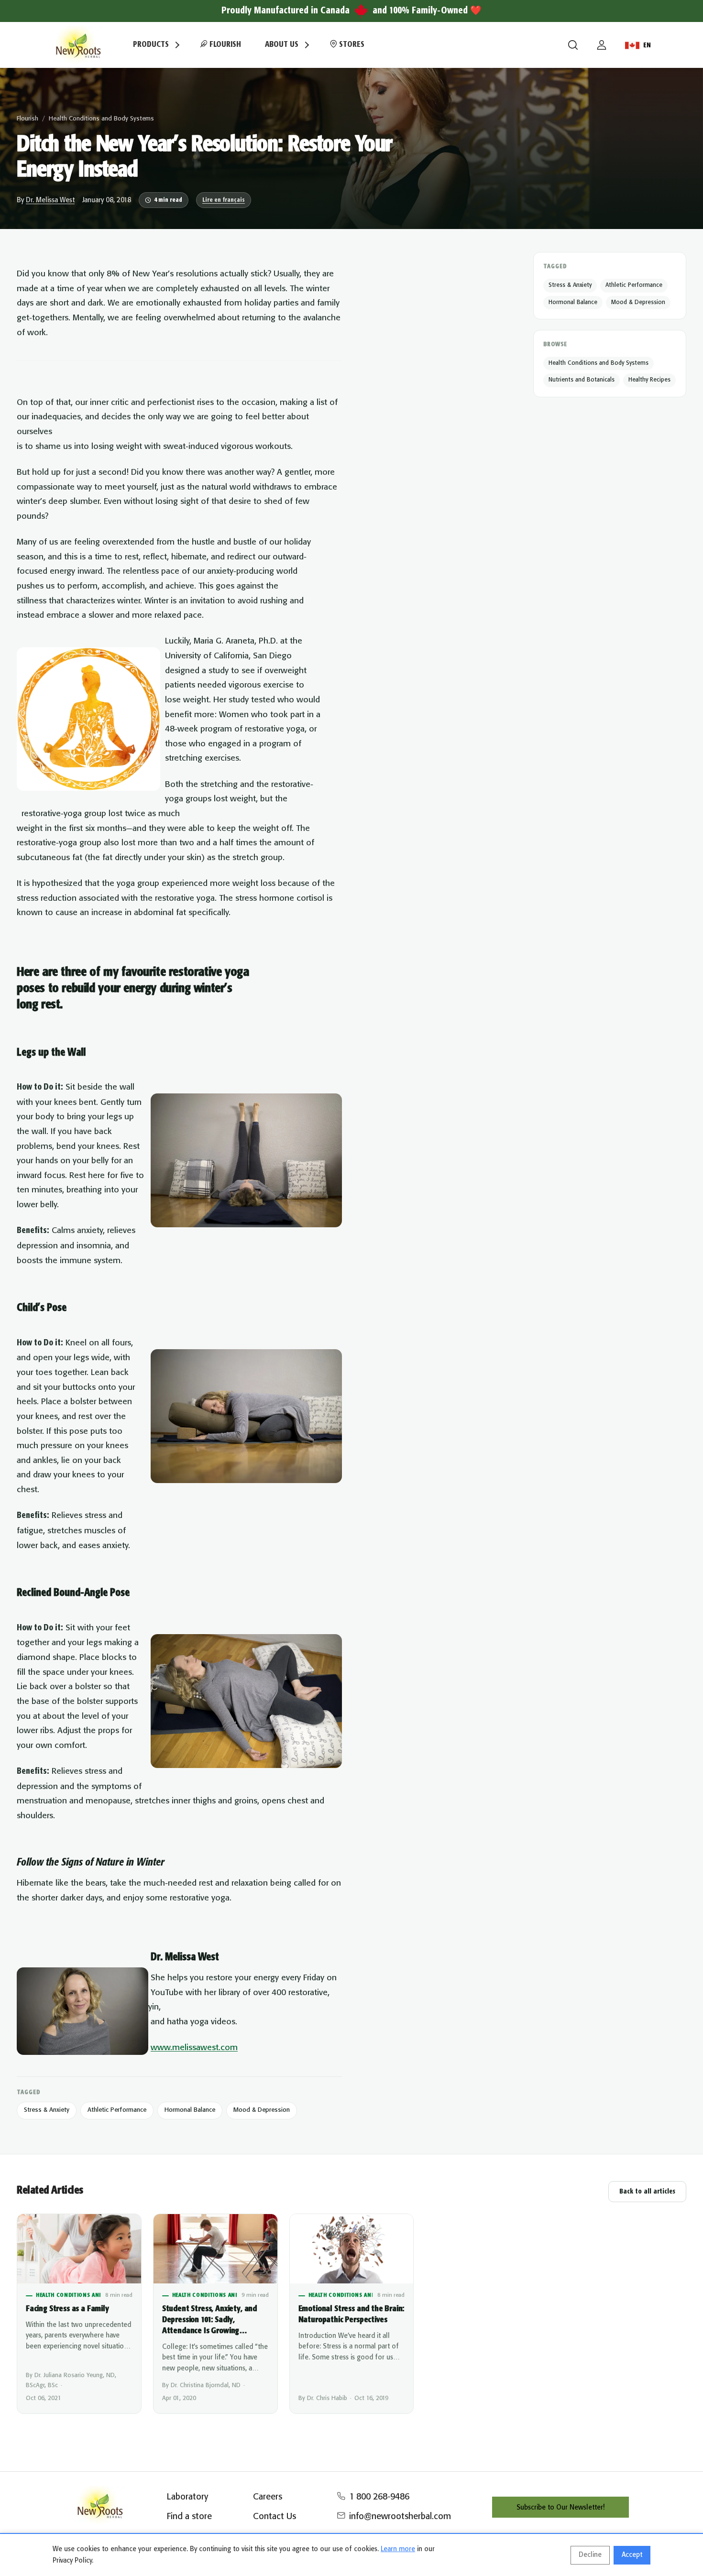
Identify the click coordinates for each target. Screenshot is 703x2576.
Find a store (189, 2517)
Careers (268, 2497)
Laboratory (187, 2497)
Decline (590, 2555)
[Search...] (573, 45)
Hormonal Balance (190, 2110)
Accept (632, 2555)
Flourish (224, 45)
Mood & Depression (262, 2110)
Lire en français (224, 200)
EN (647, 45)
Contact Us (275, 2517)
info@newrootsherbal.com (400, 2517)
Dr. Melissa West (50, 200)
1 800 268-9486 (379, 2497)
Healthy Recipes (649, 380)
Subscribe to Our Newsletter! (560, 2508)
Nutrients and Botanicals (582, 380)
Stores (351, 45)
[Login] (602, 45)
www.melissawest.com (194, 2048)
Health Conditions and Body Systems (101, 119)
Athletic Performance (117, 2110)
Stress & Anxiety (47, 2110)
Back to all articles (647, 2192)
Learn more (398, 2549)
